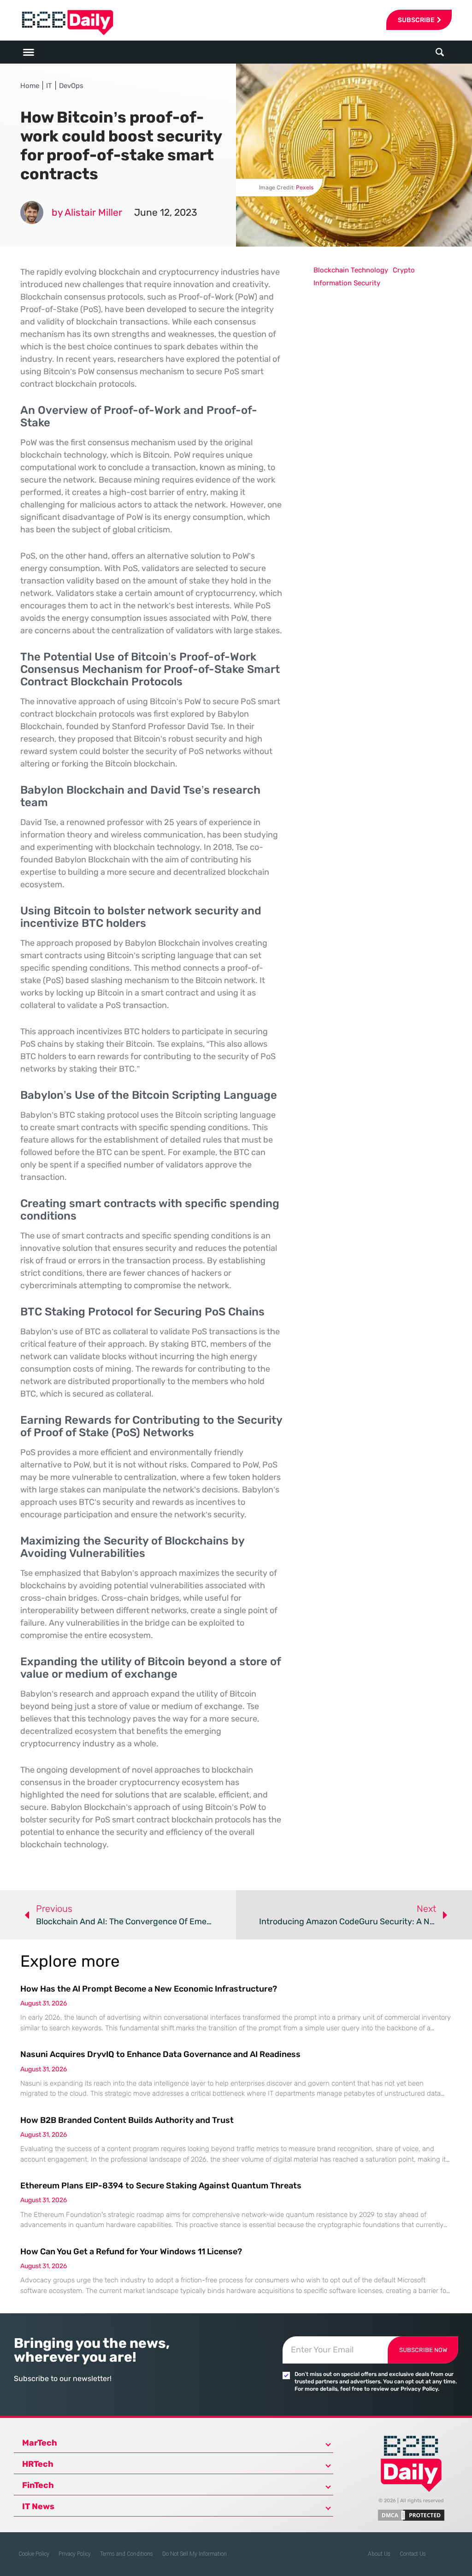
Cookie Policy (34, 2554)
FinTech (38, 2485)
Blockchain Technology (351, 270)
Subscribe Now (423, 2350)
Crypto (404, 270)
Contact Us (413, 2554)
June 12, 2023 (166, 212)
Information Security (347, 283)
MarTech (40, 2443)
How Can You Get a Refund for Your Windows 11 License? (131, 2252)
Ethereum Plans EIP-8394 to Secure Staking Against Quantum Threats (161, 2186)
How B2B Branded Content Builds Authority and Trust (127, 2120)
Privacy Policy (75, 2554)
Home (30, 86)
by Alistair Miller (87, 212)
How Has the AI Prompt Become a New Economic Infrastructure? (149, 1989)
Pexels (305, 187)
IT (49, 86)
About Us (379, 2554)
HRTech (38, 2464)
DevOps (71, 86)
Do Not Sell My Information (195, 2554)
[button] (440, 52)
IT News (38, 2506)
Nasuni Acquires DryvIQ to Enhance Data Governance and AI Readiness (160, 2054)
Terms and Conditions (127, 2554)
